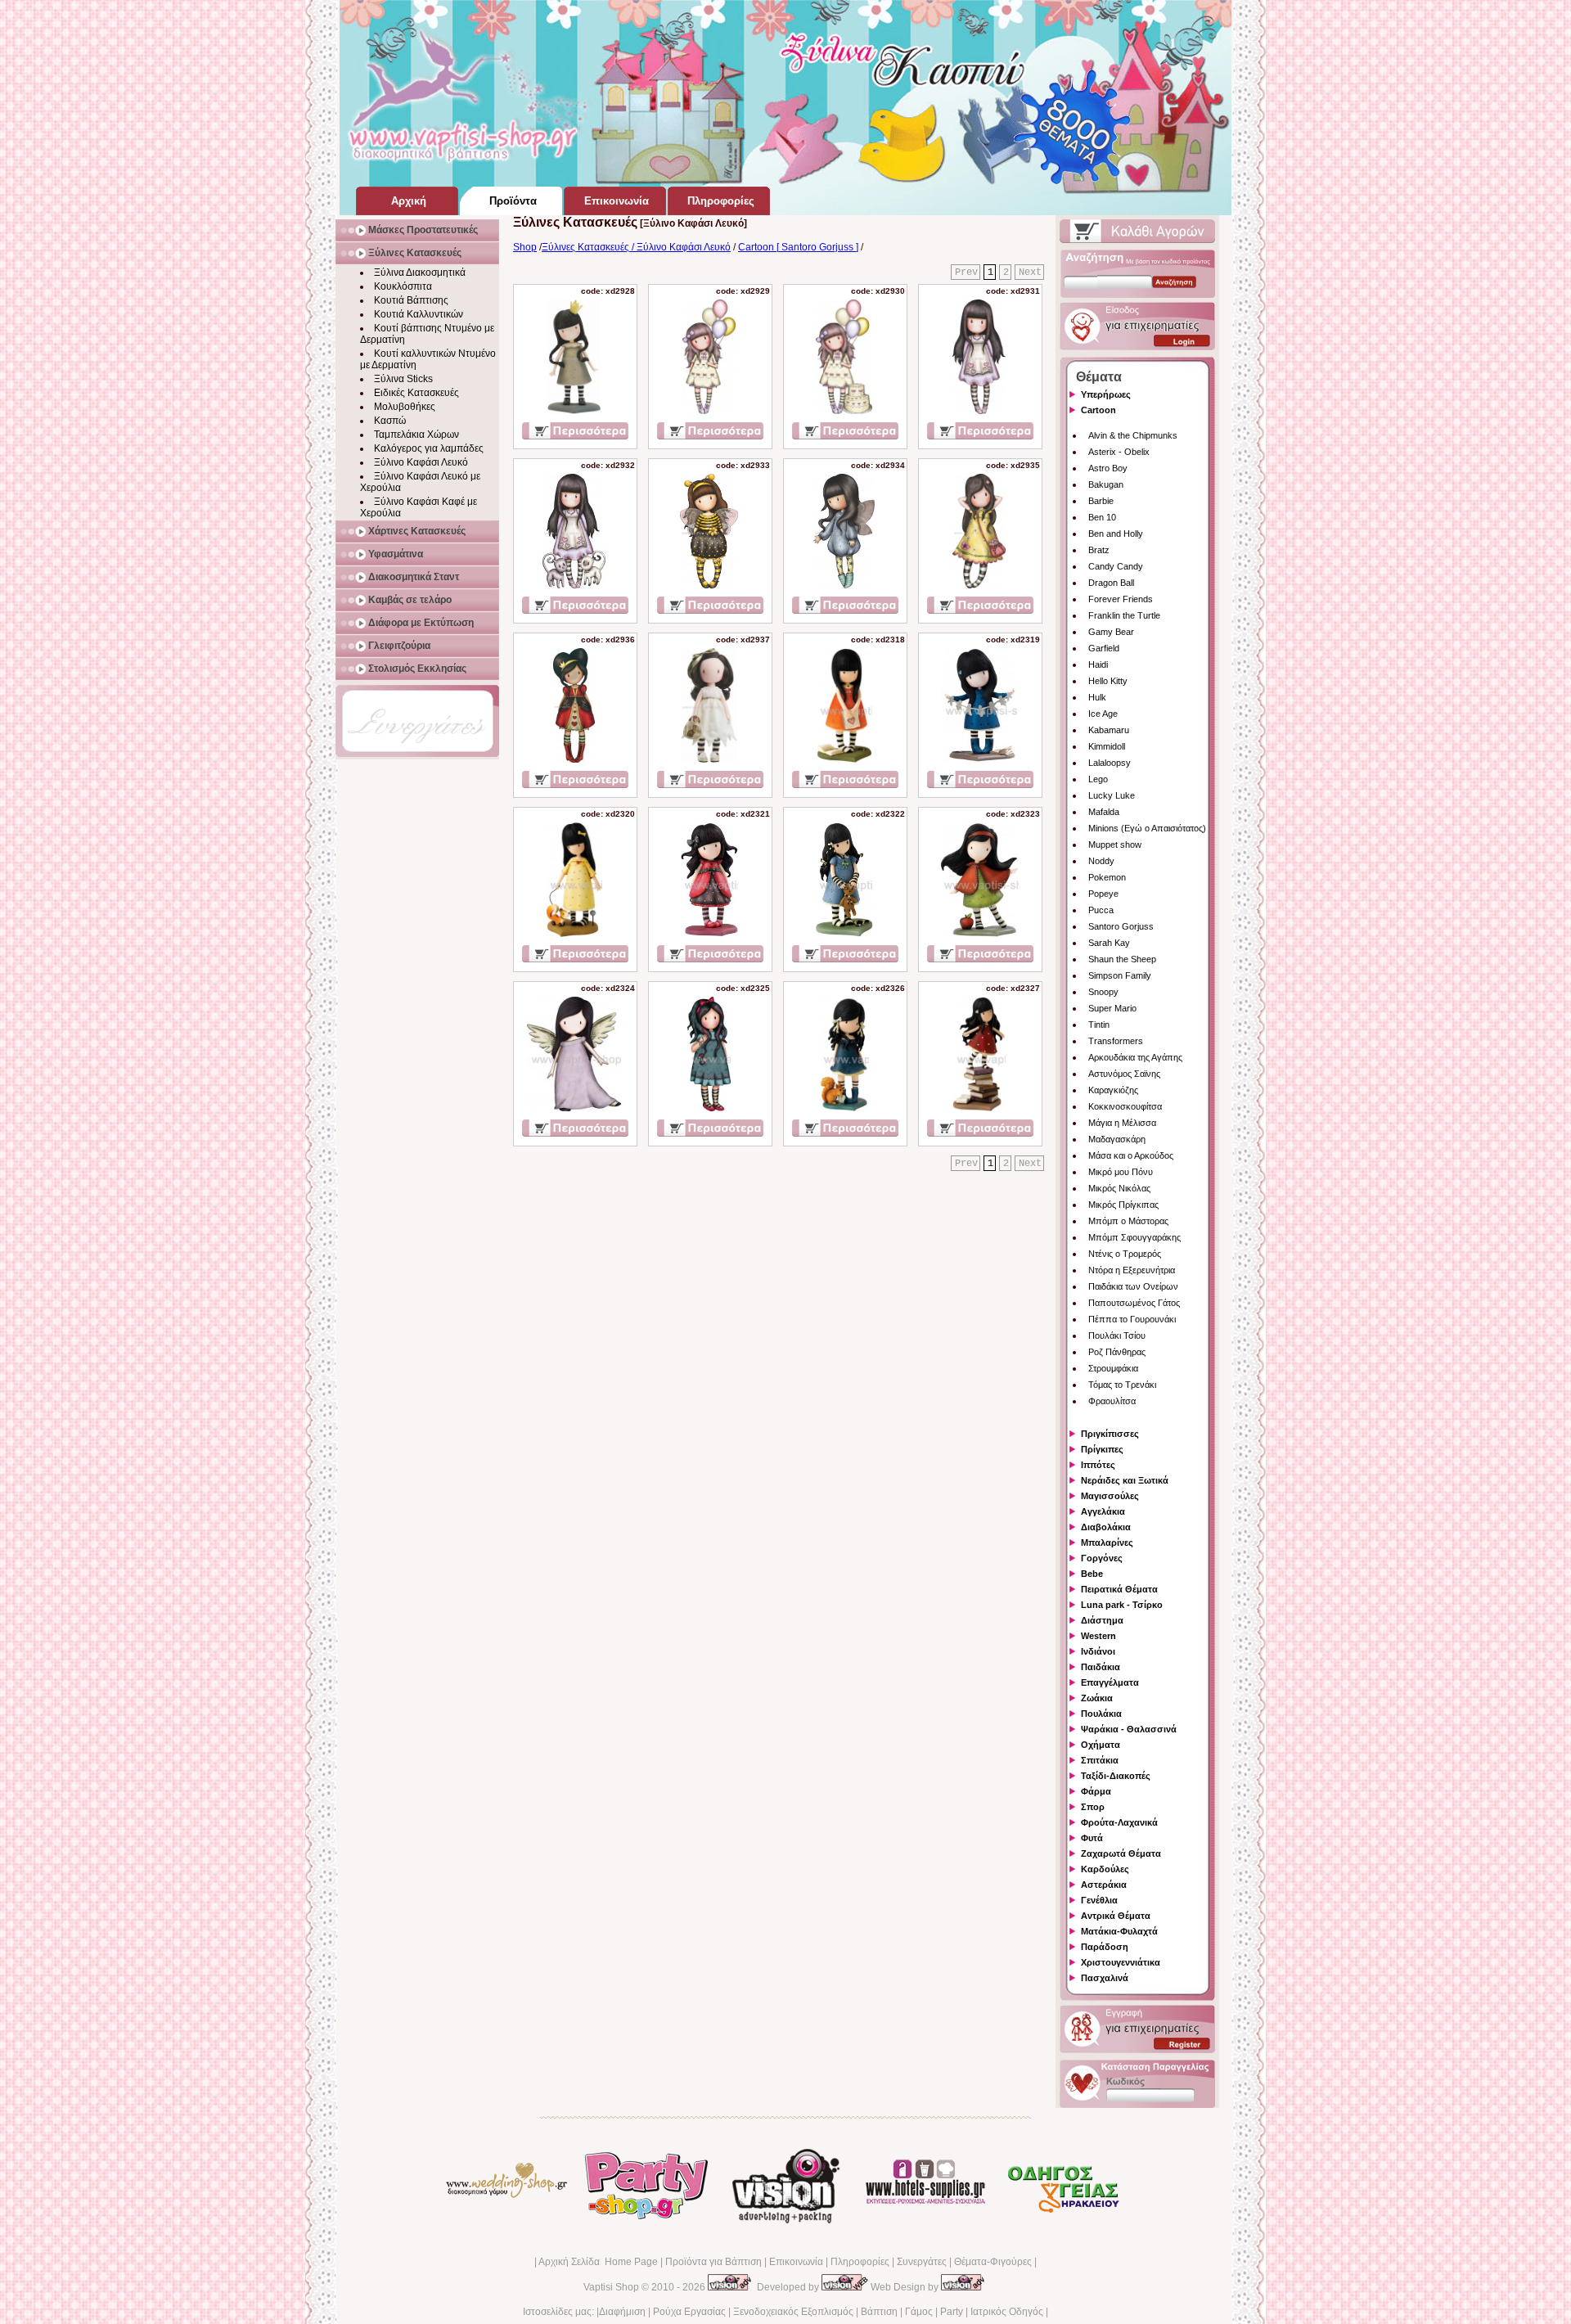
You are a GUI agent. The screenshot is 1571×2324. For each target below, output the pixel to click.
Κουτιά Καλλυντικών (419, 314)
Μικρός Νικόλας (1119, 1188)
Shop (525, 247)
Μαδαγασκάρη (1117, 1139)
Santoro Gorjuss (1121, 926)
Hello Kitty (1108, 681)
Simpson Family (1120, 975)
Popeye (1103, 894)
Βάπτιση (879, 2312)
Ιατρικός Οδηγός (1007, 2312)
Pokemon (1107, 877)
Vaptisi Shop (611, 2287)
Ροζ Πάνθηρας (1117, 1352)
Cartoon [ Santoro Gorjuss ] (798, 247)
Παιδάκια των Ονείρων (1133, 1286)
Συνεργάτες (922, 2262)
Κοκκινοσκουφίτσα (1125, 1106)
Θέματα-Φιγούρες (993, 2262)
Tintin (1099, 1025)
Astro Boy (1108, 468)
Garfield (1104, 648)
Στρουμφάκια (1113, 1368)
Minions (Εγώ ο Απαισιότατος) (1147, 828)
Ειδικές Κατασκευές (416, 393)
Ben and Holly (1116, 534)
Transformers (1116, 1041)
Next (1030, 272)
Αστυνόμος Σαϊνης (1124, 1074)
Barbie (1101, 501)
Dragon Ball (1111, 583)
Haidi (1098, 664)
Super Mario (1112, 1008)
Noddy (1101, 861)
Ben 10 (1102, 517)
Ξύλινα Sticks (403, 379)
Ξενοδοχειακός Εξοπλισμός (793, 2312)
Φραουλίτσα (1112, 1401)
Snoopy (1103, 992)
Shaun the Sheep (1122, 959)
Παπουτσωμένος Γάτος (1134, 1303)
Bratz (1099, 550)
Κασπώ (390, 421)
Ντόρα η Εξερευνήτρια (1132, 1270)
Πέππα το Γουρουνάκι (1132, 1319)
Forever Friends (1121, 599)
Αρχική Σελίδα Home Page (598, 2262)
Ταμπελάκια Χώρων (416, 435)
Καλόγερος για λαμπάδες (429, 448)
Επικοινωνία (796, 2262)
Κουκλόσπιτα (403, 286)
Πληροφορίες (860, 2262)
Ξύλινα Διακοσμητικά (420, 272)
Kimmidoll (1107, 746)
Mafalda (1104, 812)
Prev (966, 272)
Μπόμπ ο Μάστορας (1128, 1221)
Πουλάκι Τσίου (1117, 1335)
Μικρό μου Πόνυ (1121, 1172)
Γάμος (919, 2312)
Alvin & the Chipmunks (1133, 435)
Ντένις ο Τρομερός (1125, 1254)
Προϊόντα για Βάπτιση (713, 2262)
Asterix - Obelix (1119, 452)
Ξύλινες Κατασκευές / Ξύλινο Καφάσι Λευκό (636, 247)
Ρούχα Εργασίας (689, 2312)
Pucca (1101, 910)
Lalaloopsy (1110, 763)
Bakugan (1106, 484)
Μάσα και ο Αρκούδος (1131, 1155)
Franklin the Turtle (1124, 615)
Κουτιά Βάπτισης (411, 300)
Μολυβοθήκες (405, 407)
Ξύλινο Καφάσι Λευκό (421, 462)
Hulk (1097, 697)
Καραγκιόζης (1113, 1090)
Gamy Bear (1111, 632)
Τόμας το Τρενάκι (1122, 1385)
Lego (1098, 779)
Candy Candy (1116, 566)
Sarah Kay (1109, 943)
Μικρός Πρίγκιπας (1123, 1205)
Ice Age (1103, 714)
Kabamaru (1109, 730)
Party (952, 2312)
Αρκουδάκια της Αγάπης (1135, 1057)
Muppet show (1115, 844)
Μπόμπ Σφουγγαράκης (1134, 1237)
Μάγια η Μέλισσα (1122, 1123)
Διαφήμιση (622, 2312)
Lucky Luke (1112, 795)
